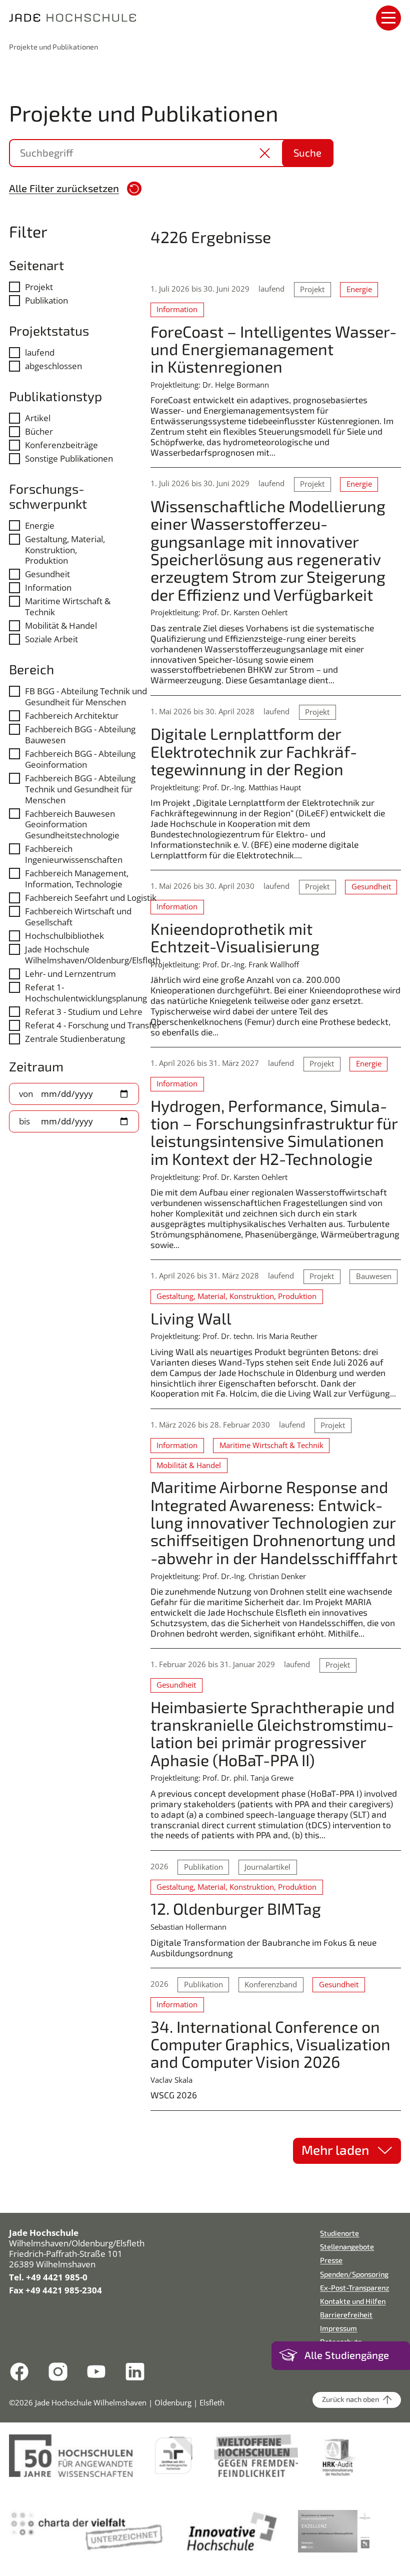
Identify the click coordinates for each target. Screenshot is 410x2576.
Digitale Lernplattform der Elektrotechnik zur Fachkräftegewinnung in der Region (255, 751)
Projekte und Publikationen (53, 47)
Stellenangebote (347, 2247)
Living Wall (191, 1318)
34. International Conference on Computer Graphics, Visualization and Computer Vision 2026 (270, 2044)
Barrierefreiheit (346, 2315)
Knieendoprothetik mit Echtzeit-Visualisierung (235, 937)
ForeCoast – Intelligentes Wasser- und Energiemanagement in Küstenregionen (273, 349)
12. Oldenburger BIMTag (236, 1908)
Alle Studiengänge (347, 2355)
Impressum (338, 2328)
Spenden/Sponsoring (354, 2274)
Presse (331, 2260)
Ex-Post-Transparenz (354, 2288)
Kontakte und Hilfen (353, 2301)
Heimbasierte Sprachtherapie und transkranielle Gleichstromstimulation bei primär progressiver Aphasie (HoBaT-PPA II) (273, 1733)
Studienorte (339, 2233)
